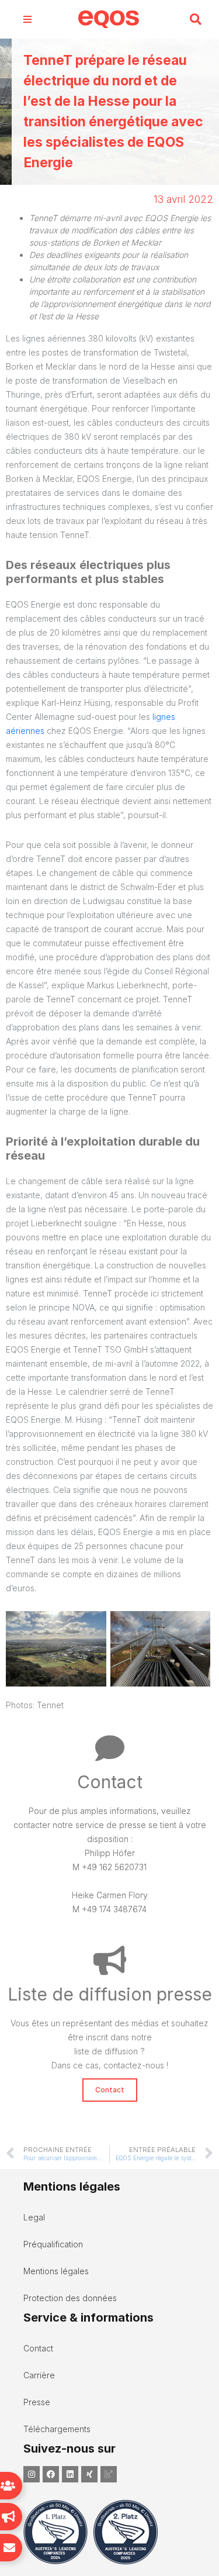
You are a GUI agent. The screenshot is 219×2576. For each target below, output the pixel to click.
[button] (195, 20)
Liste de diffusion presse (110, 1994)
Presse (37, 2402)
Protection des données (70, 2298)
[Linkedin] (70, 2474)
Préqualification (53, 2244)
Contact (38, 2348)
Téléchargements (57, 2429)
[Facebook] (51, 2474)
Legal (34, 2217)
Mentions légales (56, 2271)
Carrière (39, 2375)
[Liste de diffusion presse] (110, 1960)
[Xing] (89, 2474)
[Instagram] (32, 2474)
